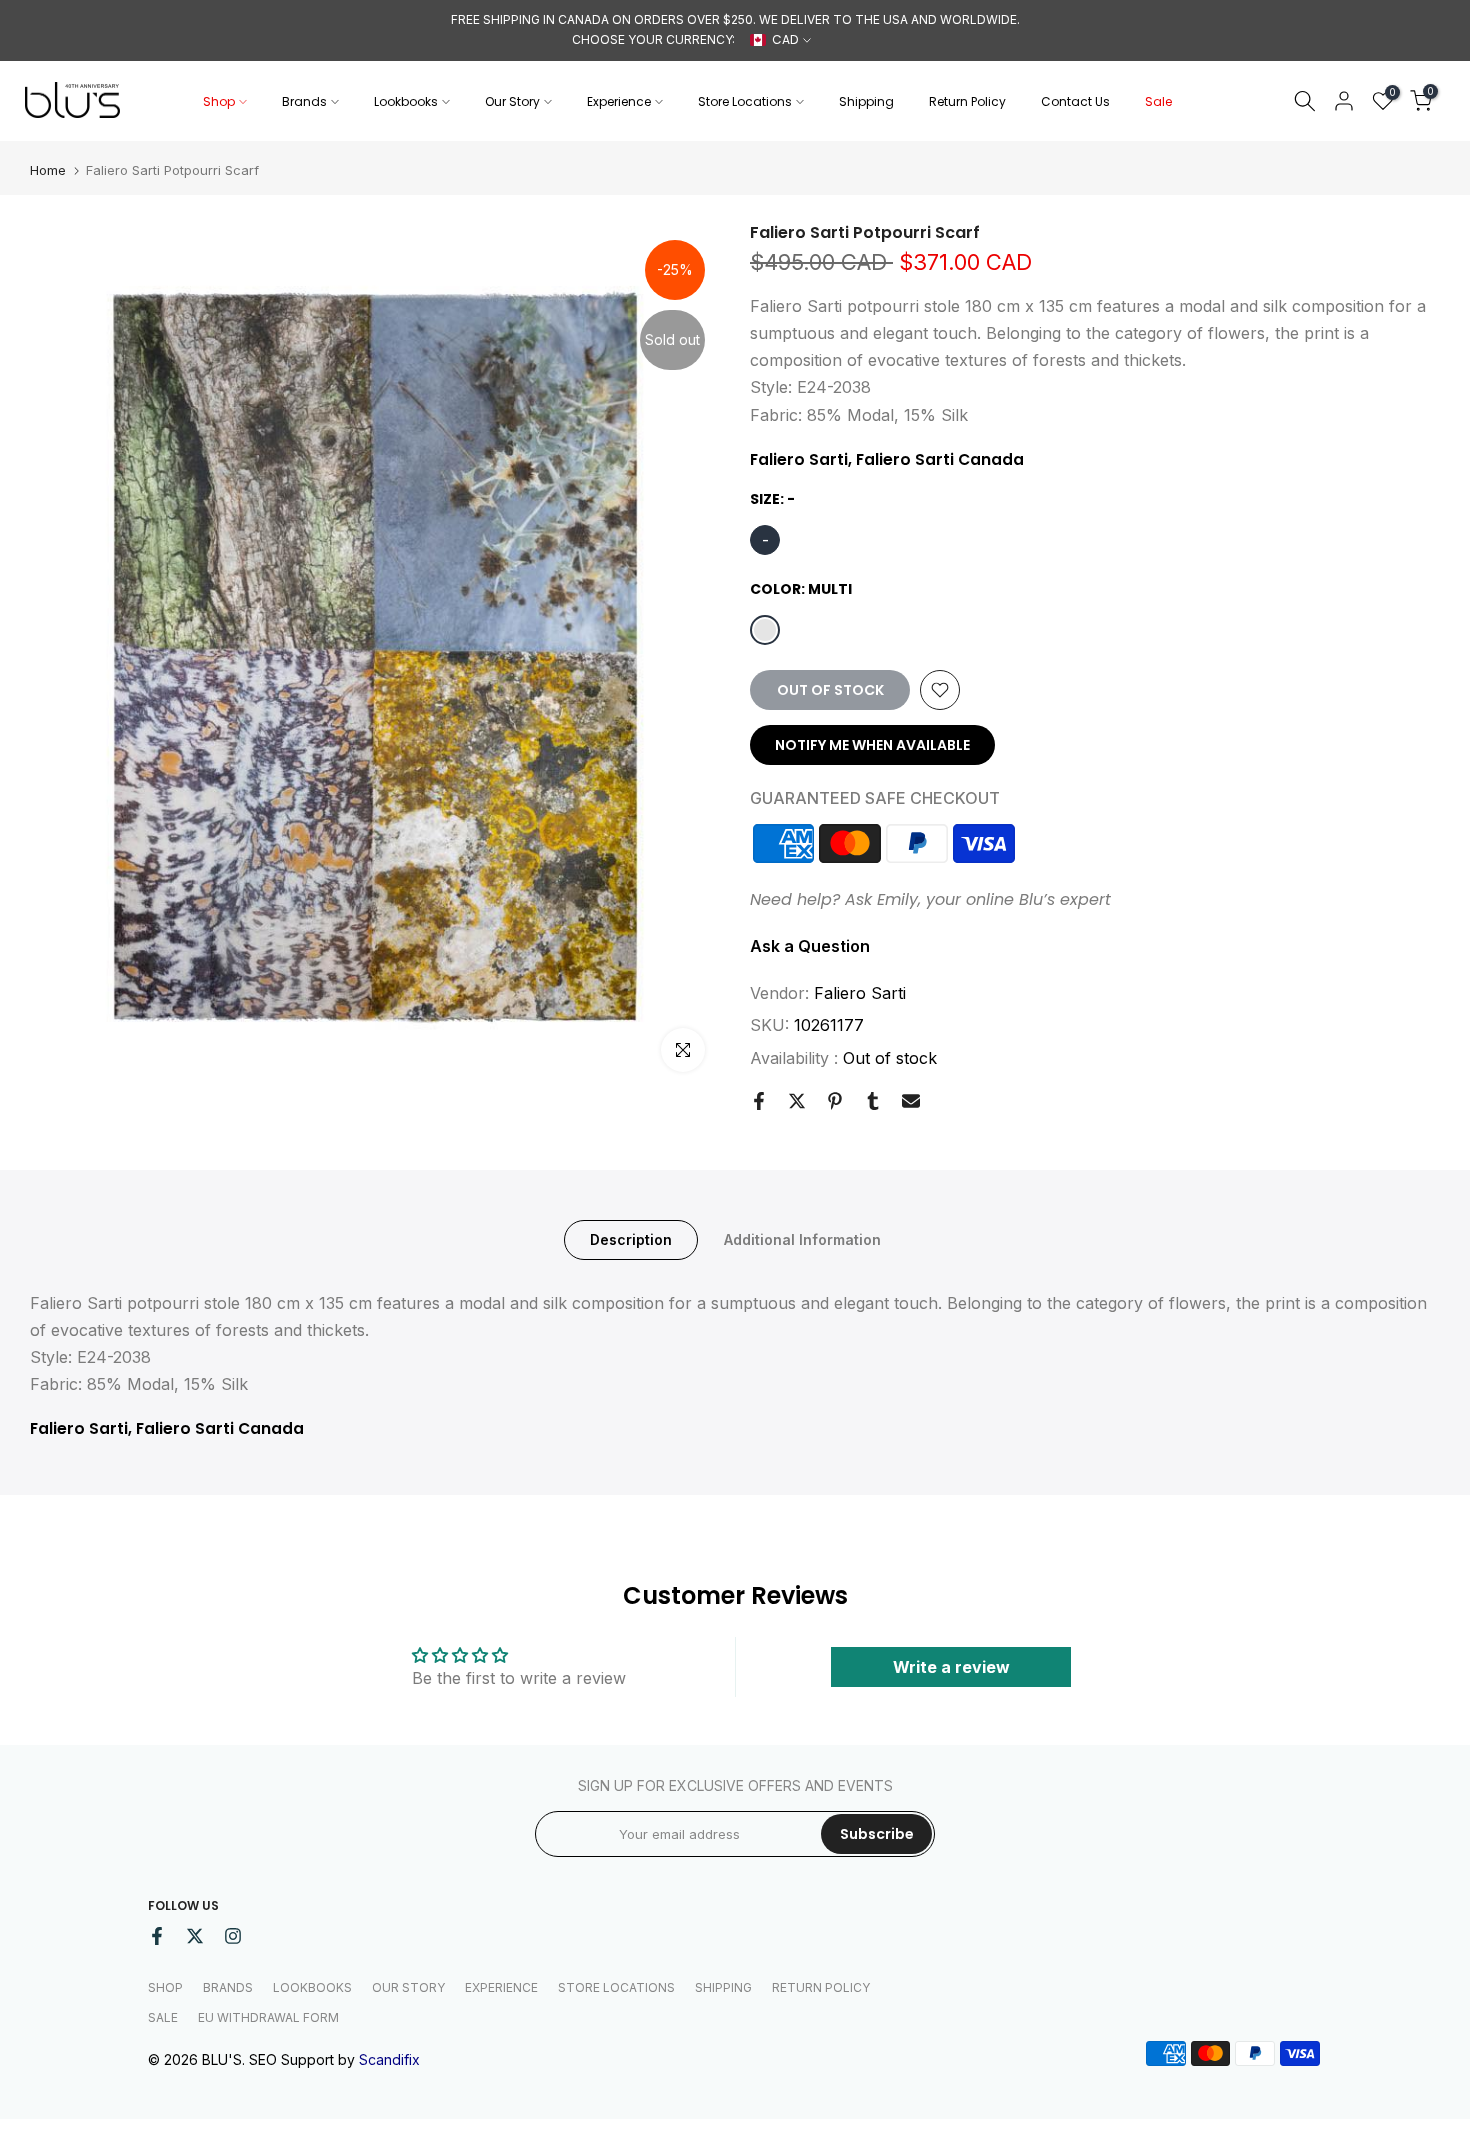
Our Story (512, 101)
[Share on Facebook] (759, 1101)
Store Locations (745, 101)
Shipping (866, 101)
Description (631, 1238)
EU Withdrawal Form (268, 2017)
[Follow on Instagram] (233, 1936)
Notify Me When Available (872, 745)
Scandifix (389, 2059)
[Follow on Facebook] (157, 1936)
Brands (304, 101)
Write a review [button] (951, 1667)
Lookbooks (406, 101)
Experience (619, 101)
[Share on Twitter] (797, 1101)
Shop (219, 101)
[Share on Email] (911, 1101)
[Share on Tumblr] (873, 1101)
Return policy (821, 1987)
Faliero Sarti (860, 993)
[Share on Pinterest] (835, 1101)
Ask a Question (810, 946)
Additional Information (802, 1238)
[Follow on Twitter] (195, 1936)
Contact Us (1075, 101)
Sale (1158, 101)
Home (48, 170)
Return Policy (967, 101)
